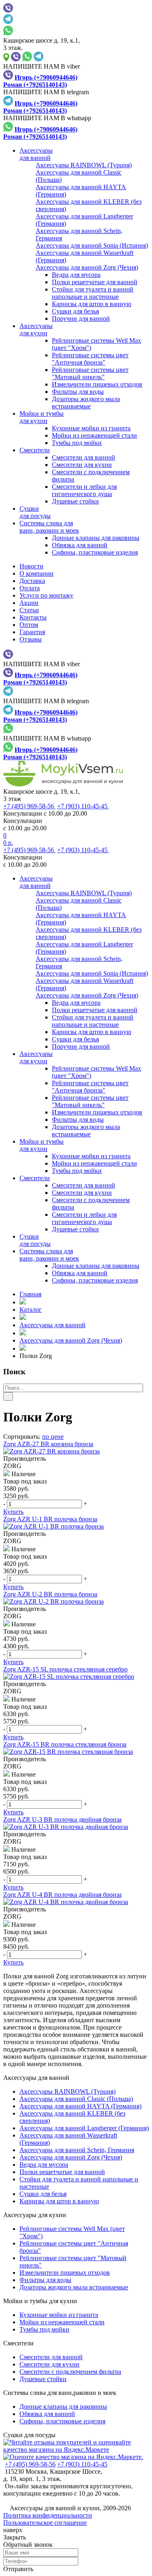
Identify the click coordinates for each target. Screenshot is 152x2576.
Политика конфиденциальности (48, 2515)
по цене (53, 1437)
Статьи (29, 610)
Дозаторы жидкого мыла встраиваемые (86, 403)
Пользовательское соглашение (45, 2523)
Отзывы (31, 639)
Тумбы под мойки (77, 443)
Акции (29, 603)
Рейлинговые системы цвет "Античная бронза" (90, 359)
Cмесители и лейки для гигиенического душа (84, 490)
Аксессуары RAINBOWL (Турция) (67, 2091)
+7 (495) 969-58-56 (29, 806)
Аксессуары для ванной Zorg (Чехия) (71, 1340)
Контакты (33, 617)
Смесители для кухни (82, 465)
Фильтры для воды (78, 392)
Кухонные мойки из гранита (91, 428)
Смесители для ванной (83, 457)
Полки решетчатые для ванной (95, 282)
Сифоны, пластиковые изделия (95, 552)
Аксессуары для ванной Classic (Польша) (76, 2099)
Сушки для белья (75, 311)
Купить (13, 1512)
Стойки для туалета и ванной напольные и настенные (93, 293)
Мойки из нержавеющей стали (94, 435)
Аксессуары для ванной (52, 1325)
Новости (31, 566)
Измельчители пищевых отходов (97, 384)
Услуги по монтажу (46, 595)
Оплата (30, 588)
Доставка (32, 581)
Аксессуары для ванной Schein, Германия (77, 2150)
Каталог (31, 1310)
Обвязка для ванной (80, 545)
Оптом (29, 625)
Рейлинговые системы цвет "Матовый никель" (90, 373)
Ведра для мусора (76, 275)
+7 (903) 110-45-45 (83, 806)
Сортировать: (22, 1437)
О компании (36, 573)
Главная (30, 1294)
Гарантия (32, 632)
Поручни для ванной (81, 318)
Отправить (18, 2569)
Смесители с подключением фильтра (70, 2372)
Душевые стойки (75, 501)
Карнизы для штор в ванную (92, 304)
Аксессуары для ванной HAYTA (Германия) (80, 2106)
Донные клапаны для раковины (96, 538)
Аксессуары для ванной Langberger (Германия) (84, 2128)
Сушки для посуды (29, 2435)
